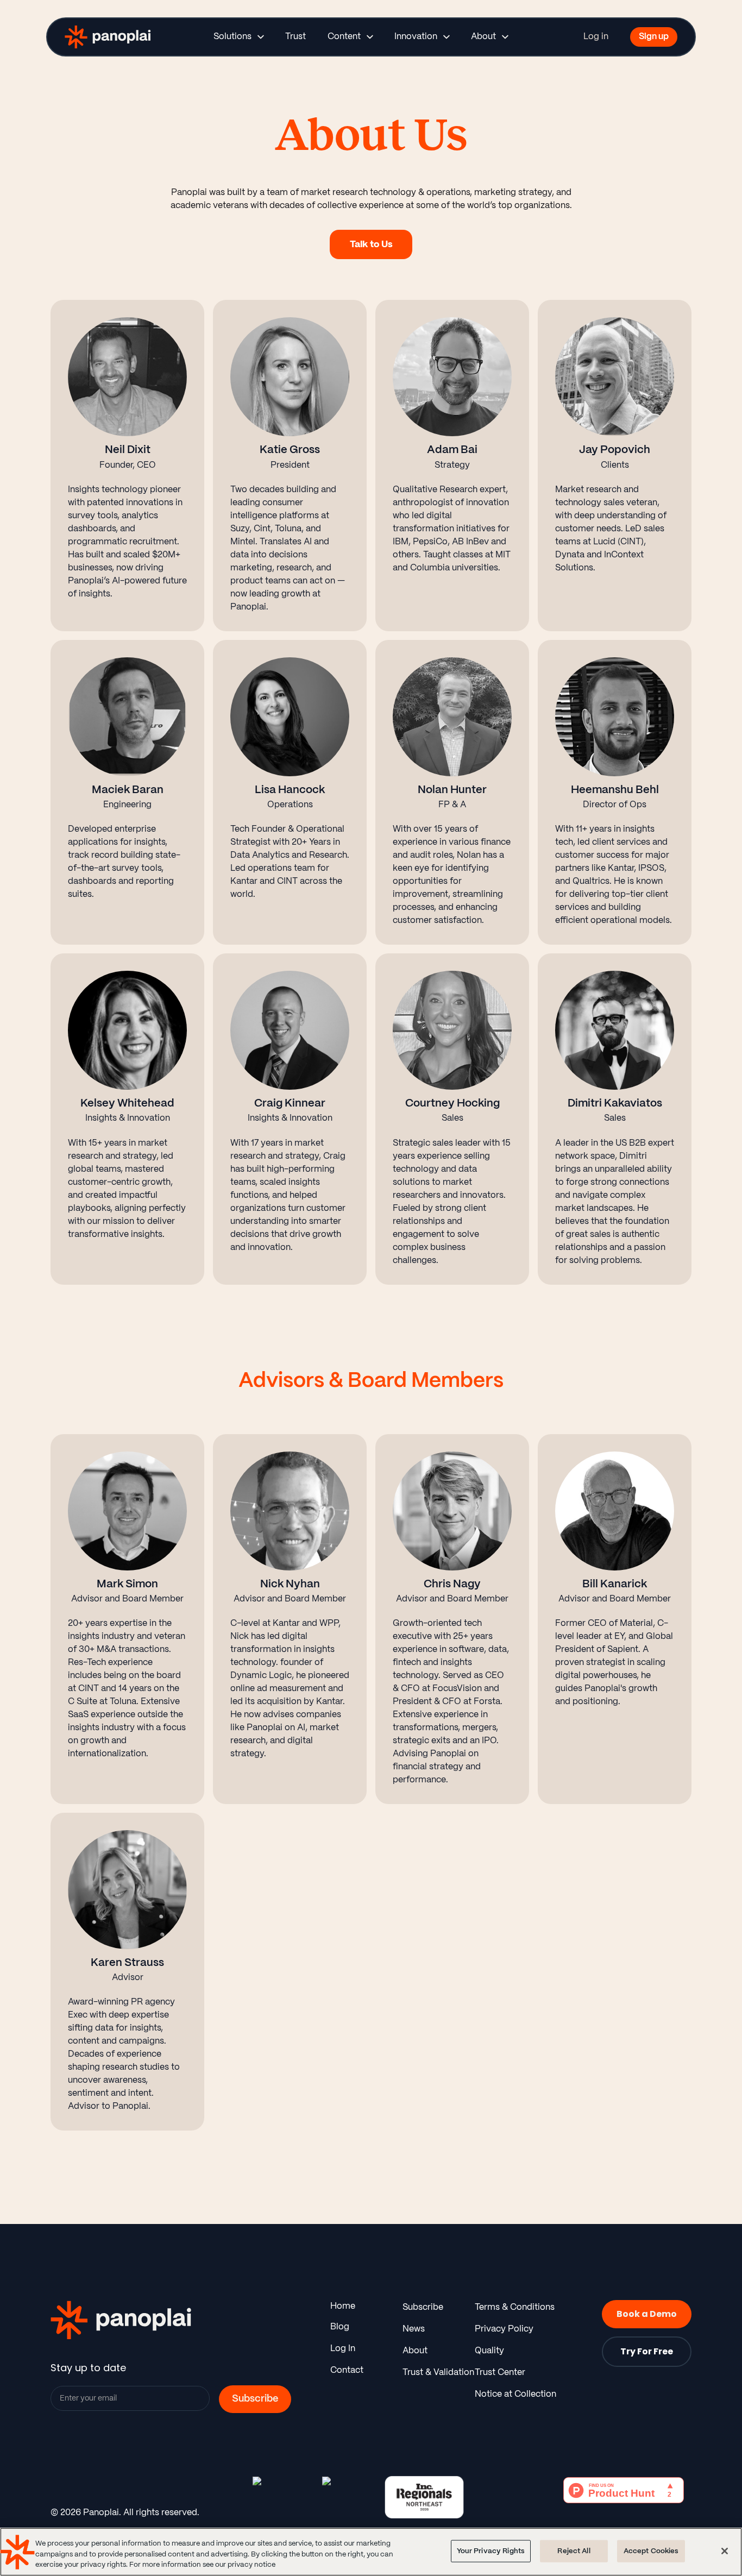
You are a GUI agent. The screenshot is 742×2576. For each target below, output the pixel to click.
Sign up (654, 37)
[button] (238, 37)
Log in (596, 37)
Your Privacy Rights (491, 2551)
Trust (295, 37)
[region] (371, 2552)
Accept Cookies (651, 2551)
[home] (99, 37)
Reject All (574, 2551)
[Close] (725, 2551)
